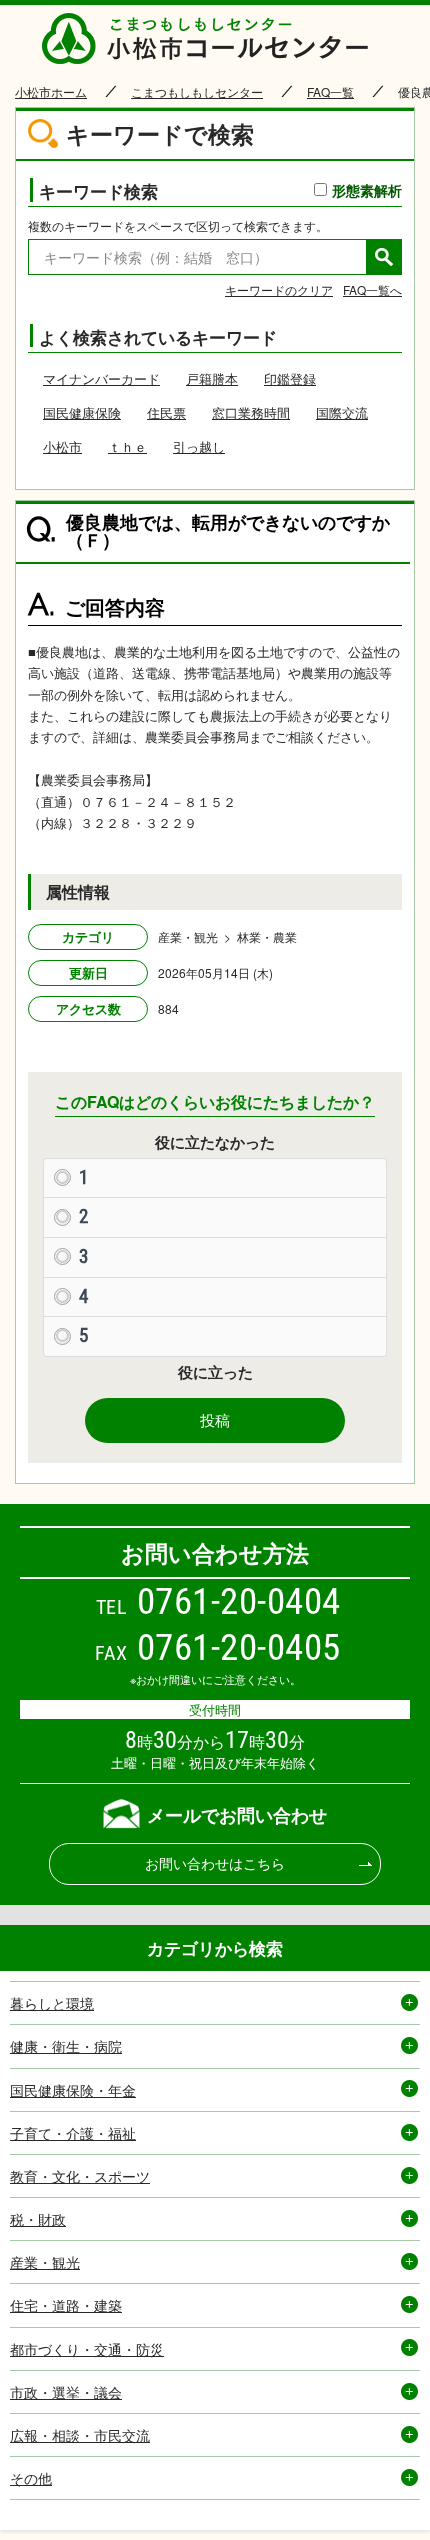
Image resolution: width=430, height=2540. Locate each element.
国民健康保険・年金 (73, 2090)
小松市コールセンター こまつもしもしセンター (215, 38)
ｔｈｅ (127, 446)
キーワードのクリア (279, 289)
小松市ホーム (51, 92)
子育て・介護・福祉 (73, 2133)
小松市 (62, 446)
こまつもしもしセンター (197, 92)
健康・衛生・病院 (66, 2046)
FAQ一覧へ (372, 289)
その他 (31, 2478)
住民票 (166, 412)
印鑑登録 (290, 378)
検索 (384, 257)
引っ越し (199, 446)
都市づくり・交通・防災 (87, 2349)
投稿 (215, 1419)
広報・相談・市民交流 (80, 2435)
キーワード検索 (220, 191)
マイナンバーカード (101, 378)
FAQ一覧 (330, 92)
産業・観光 (45, 2262)
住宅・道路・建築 (66, 2305)
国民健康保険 (82, 412)
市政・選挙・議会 (66, 2392)
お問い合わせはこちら (215, 1863)
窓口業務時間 (251, 412)
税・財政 (38, 2219)
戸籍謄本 (212, 378)
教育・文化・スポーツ (80, 2176)
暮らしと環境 (52, 2003)
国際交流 (342, 412)
